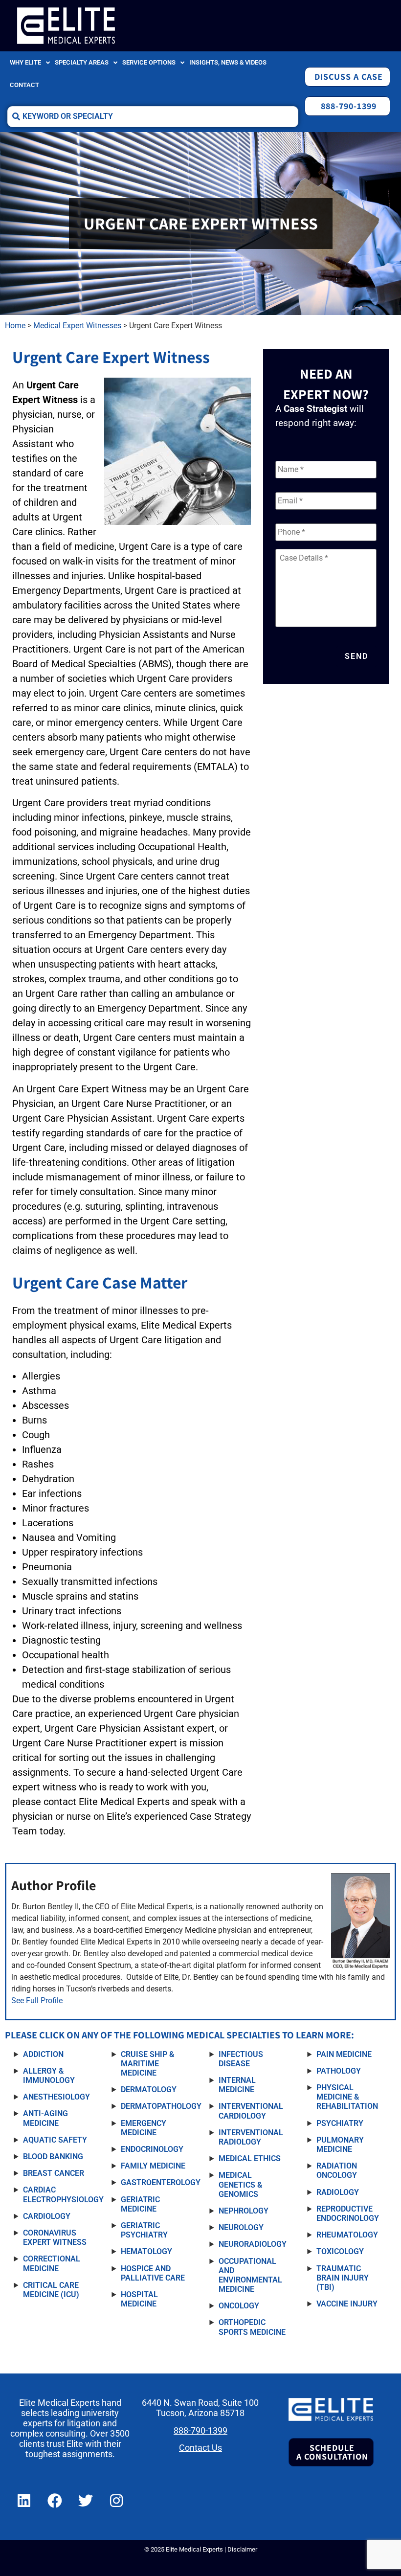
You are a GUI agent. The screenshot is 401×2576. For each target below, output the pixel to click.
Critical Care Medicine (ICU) (51, 2290)
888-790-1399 (200, 2431)
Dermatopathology (161, 2106)
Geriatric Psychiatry (144, 2230)
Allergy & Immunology (49, 2076)
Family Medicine (153, 2166)
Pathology (339, 2071)
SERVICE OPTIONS (149, 62)
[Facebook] (55, 2501)
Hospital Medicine (139, 2299)
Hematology (146, 2251)
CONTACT (24, 85)
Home (15, 326)
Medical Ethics (250, 2158)
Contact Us (200, 2448)
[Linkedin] (24, 2501)
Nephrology (244, 2211)
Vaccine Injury (347, 2304)
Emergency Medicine (144, 2128)
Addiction (43, 2054)
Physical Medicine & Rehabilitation (347, 2097)
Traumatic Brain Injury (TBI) (343, 2278)
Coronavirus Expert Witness (55, 2237)
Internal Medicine (237, 2085)
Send (356, 656)
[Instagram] (116, 2501)
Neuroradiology (253, 2244)
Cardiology (47, 2216)
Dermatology (149, 2090)
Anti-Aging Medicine (45, 2118)
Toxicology (340, 2251)
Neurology (241, 2227)
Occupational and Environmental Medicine (250, 2275)
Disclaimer (242, 2549)
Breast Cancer (54, 2173)
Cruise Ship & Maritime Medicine (147, 2064)
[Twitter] (86, 2501)
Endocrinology (152, 2149)
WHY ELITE (25, 62)
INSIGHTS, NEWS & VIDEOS (228, 62)
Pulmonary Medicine (340, 2145)
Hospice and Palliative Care (153, 2273)
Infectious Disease (241, 2059)
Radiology (338, 2192)
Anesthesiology (56, 2097)
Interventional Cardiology (251, 2111)
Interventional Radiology (251, 2137)
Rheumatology (347, 2235)
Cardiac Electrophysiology (63, 2194)
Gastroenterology (161, 2182)
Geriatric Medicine (140, 2204)
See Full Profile (37, 2000)
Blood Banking (53, 2157)
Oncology (239, 2306)
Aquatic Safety (55, 2140)
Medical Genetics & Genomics (240, 2184)
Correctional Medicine (52, 2263)
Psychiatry (340, 2123)
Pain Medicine (344, 2054)
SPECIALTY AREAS (82, 62)
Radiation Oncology (337, 2170)
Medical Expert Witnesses (77, 326)
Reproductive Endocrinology (348, 2214)
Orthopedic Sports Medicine (252, 2327)
